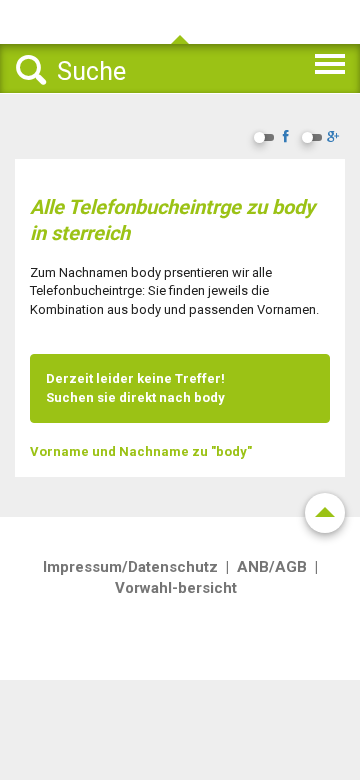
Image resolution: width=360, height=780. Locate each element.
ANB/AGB (272, 567)
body (209, 397)
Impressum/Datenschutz (130, 567)
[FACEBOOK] (285, 138)
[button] (297, 61)
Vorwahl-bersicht (176, 588)
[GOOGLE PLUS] (333, 138)
